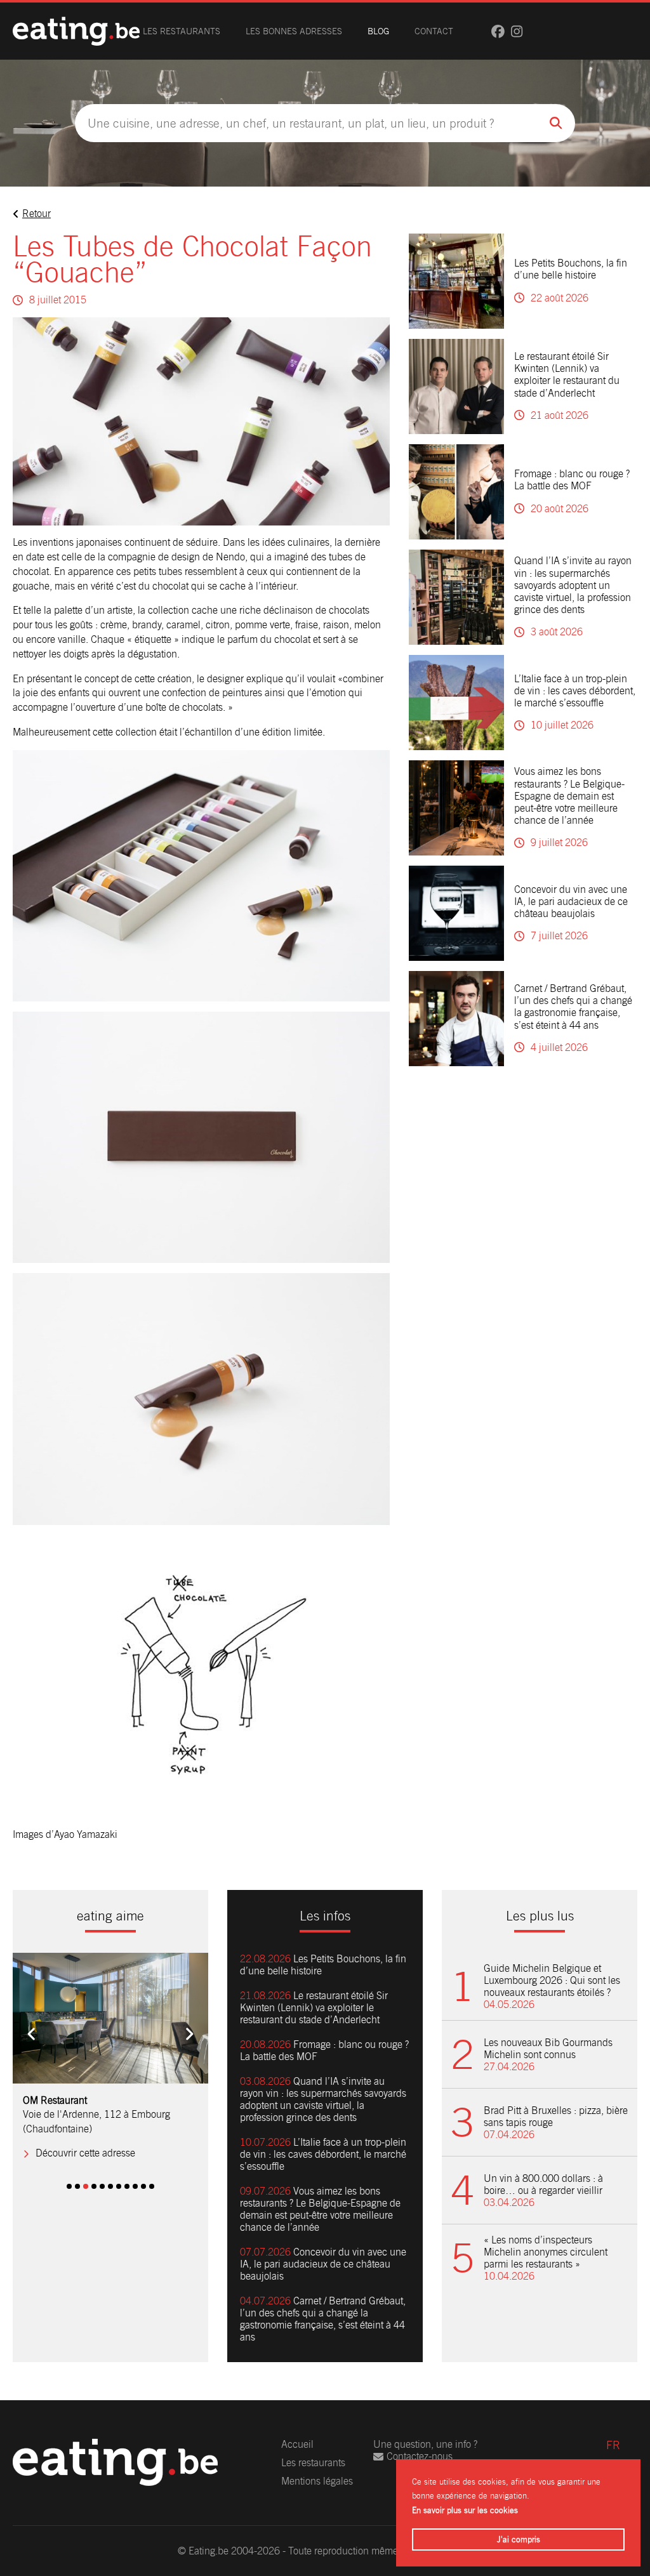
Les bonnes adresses (294, 31)
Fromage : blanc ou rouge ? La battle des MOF (572, 480)
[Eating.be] (76, 31)
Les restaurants (182, 31)
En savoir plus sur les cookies (465, 2510)
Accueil (297, 2444)
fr (613, 2445)
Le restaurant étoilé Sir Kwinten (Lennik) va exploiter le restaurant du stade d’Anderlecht (567, 375)
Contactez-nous (420, 2456)
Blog (378, 31)
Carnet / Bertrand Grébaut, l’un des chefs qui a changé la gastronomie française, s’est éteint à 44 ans (573, 1007)
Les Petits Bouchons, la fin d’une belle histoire (571, 269)
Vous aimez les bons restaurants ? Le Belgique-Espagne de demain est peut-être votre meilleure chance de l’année (569, 796)
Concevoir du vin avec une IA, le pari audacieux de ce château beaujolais (571, 902)
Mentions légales (317, 2481)
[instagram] (517, 31)
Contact (434, 31)
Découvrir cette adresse (85, 2153)
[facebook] (498, 31)
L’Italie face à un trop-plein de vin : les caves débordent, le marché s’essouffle (575, 691)
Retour (36, 214)
